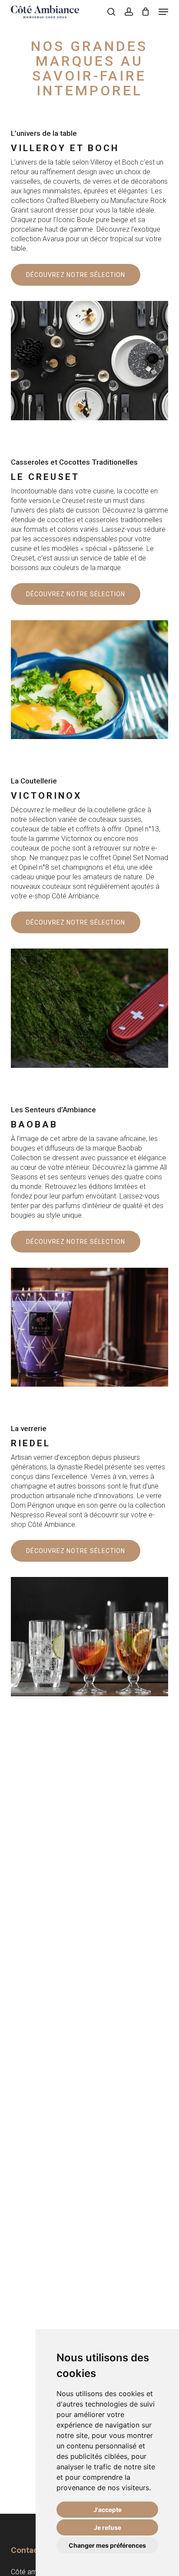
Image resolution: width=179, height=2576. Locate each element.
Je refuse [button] (108, 2527)
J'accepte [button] (108, 2510)
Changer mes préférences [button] (107, 2545)
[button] (163, 12)
